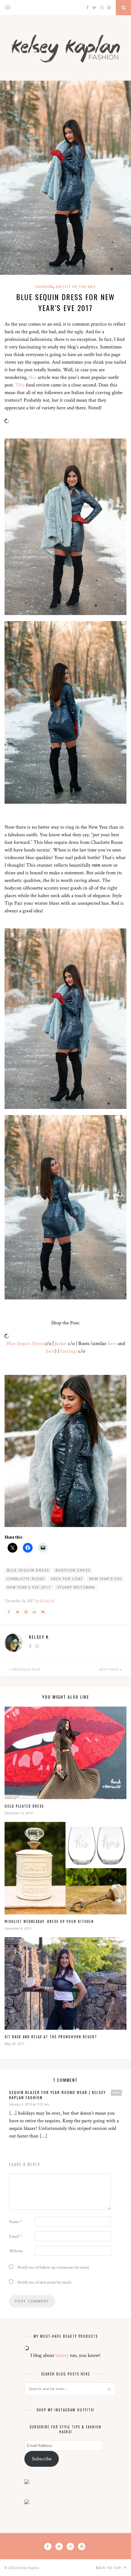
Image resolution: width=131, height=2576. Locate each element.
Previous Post (26, 1669)
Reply (116, 2092)
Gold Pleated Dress (24, 1806)
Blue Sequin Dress (25, 1344)
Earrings (69, 1351)
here (112, 1344)
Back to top (109, 2568)
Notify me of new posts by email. (44, 2282)
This (20, 385)
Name (16, 2222)
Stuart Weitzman (76, 1587)
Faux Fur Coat (67, 1579)
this (33, 377)
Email (15, 2236)
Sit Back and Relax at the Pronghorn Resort (51, 2037)
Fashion (44, 287)
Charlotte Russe (26, 1579)
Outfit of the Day (76, 287)
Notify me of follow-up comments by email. (53, 2267)
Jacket (61, 1344)
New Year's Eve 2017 (29, 1587)
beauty (62, 2355)
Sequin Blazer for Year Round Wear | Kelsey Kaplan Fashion (57, 2095)
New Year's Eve (106, 1579)
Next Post (110, 1669)
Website (16, 2251)
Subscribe (42, 2459)
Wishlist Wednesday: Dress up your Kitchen (49, 1921)
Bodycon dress (73, 1570)
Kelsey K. (48, 1601)
